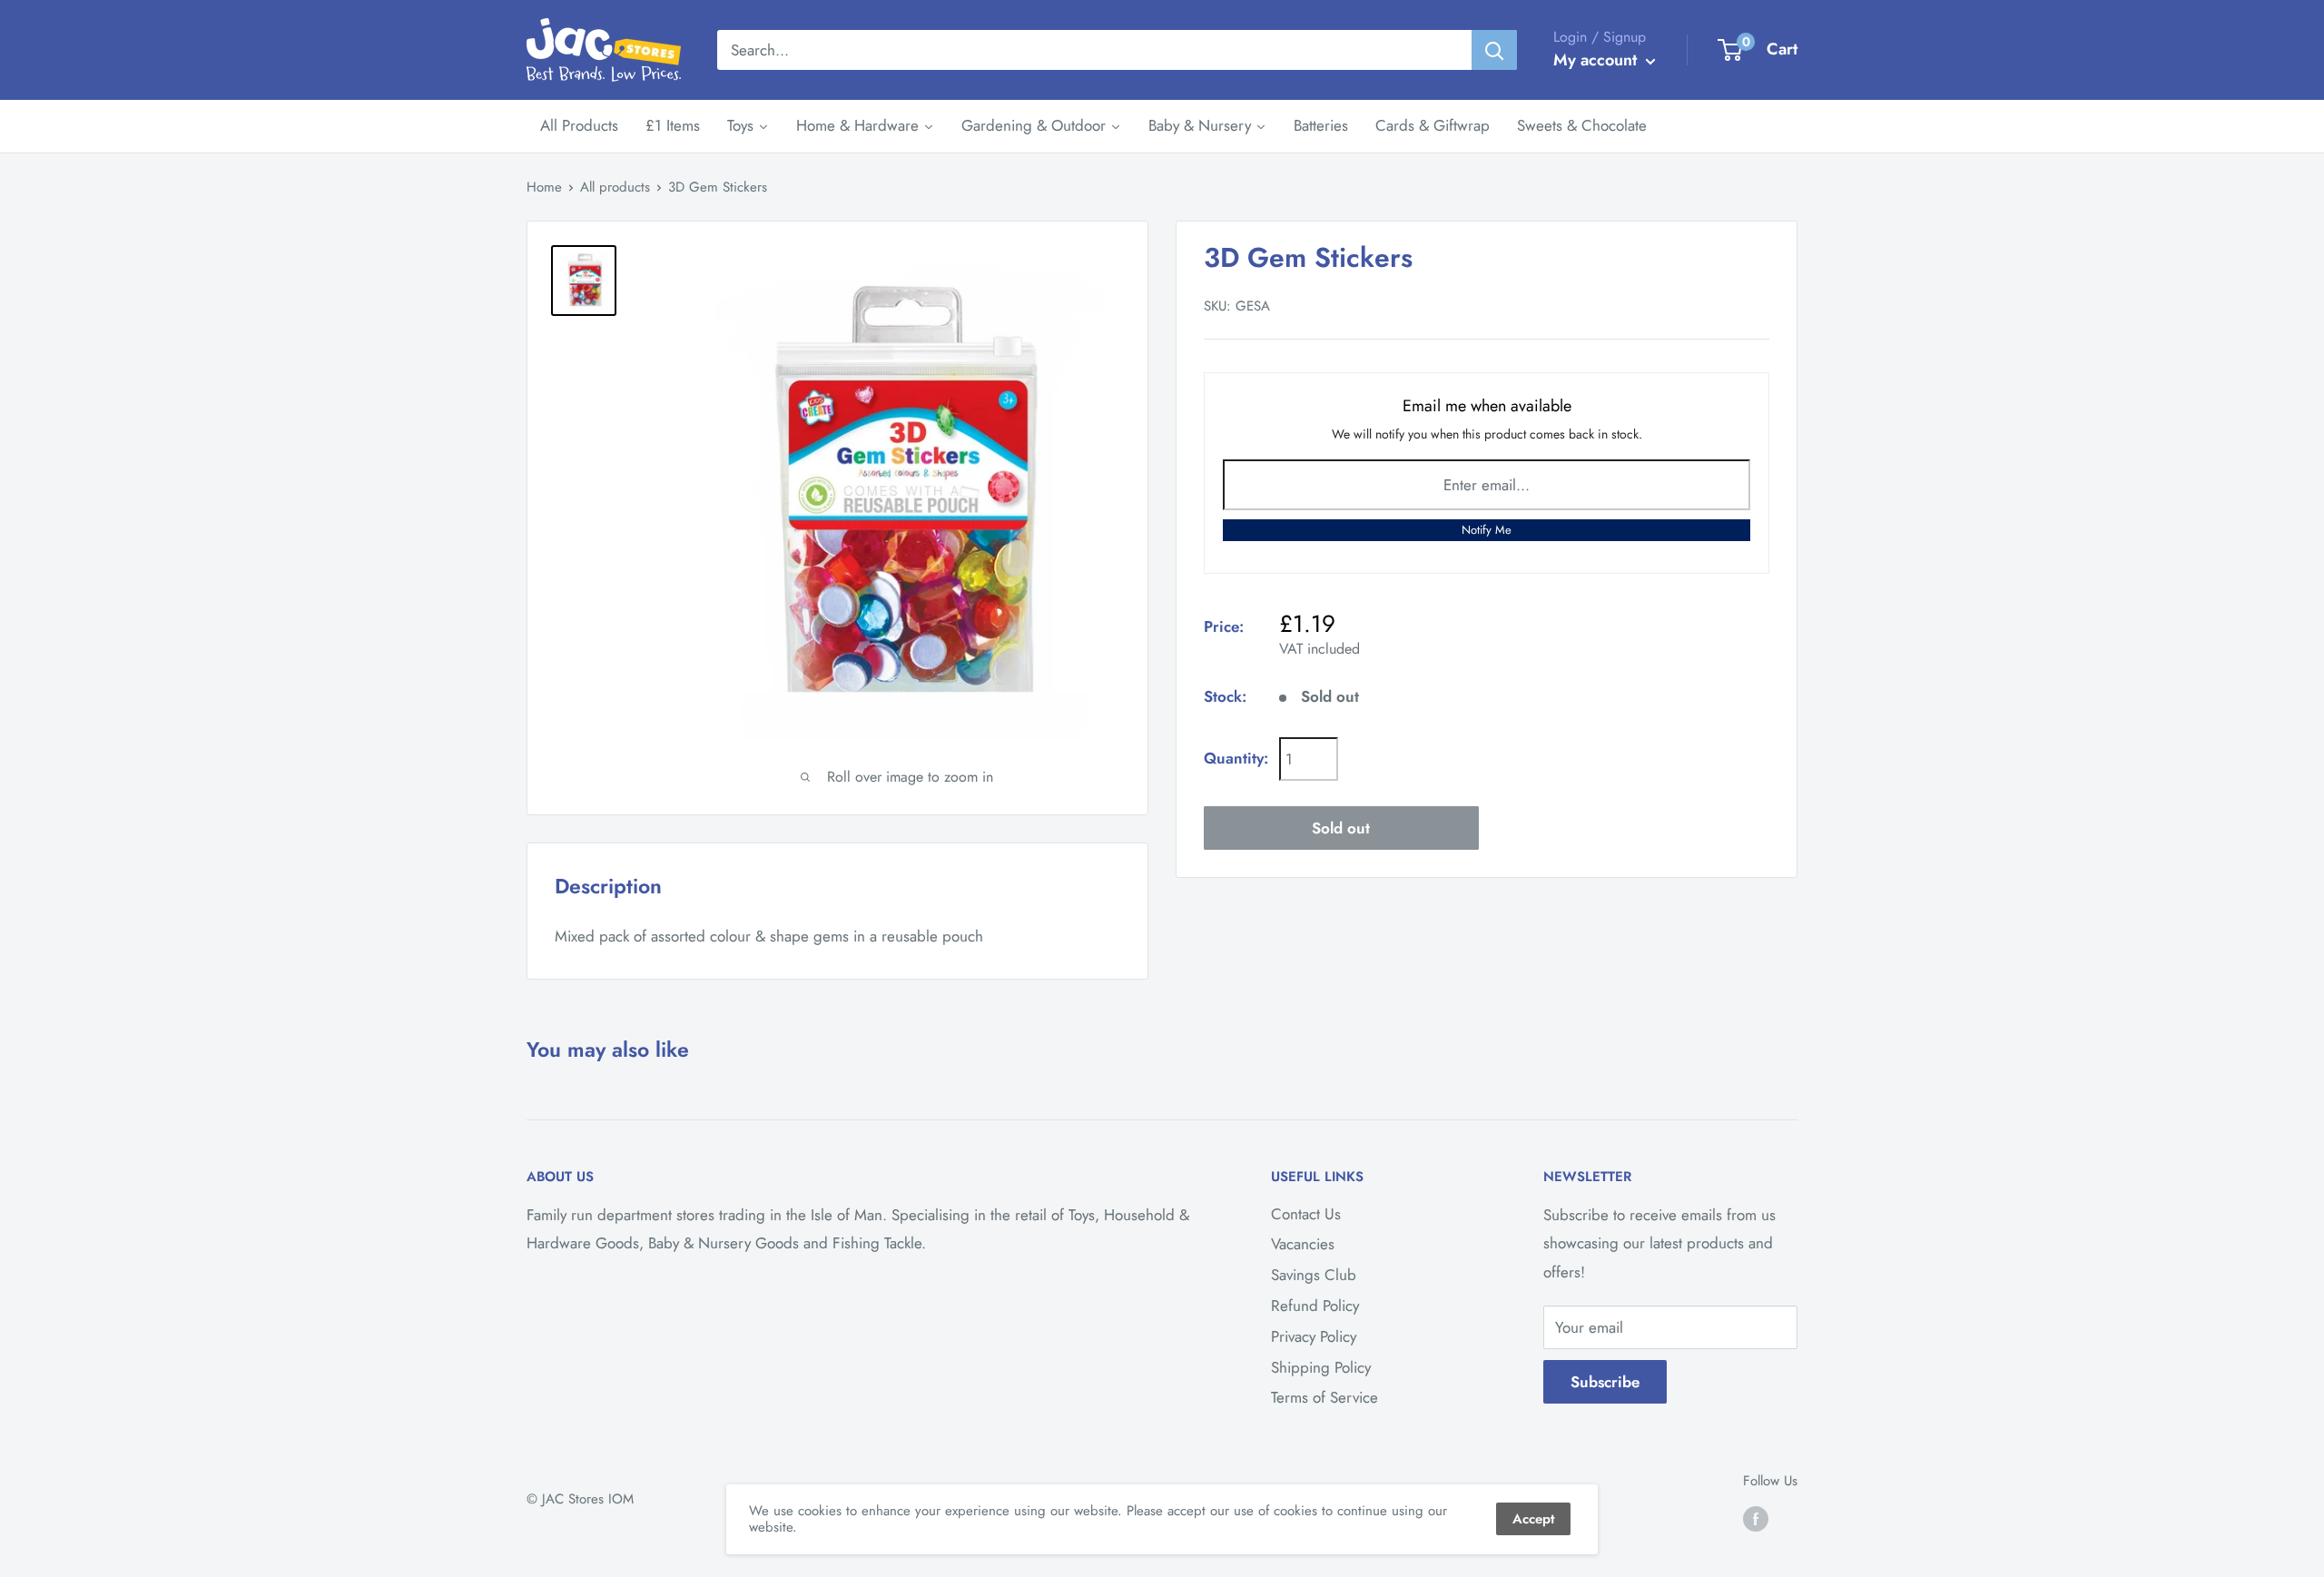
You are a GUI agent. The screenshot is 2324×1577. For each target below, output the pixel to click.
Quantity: (1236, 758)
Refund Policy (1315, 1306)
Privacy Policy (1314, 1336)
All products (615, 187)
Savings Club (1314, 1275)
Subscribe (1605, 1382)
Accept (1533, 1519)
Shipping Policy (1321, 1367)
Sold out (1341, 828)
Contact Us (1306, 1214)
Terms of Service (1324, 1397)
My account (1597, 60)
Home (544, 187)
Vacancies (1303, 1244)
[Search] (1494, 50)
